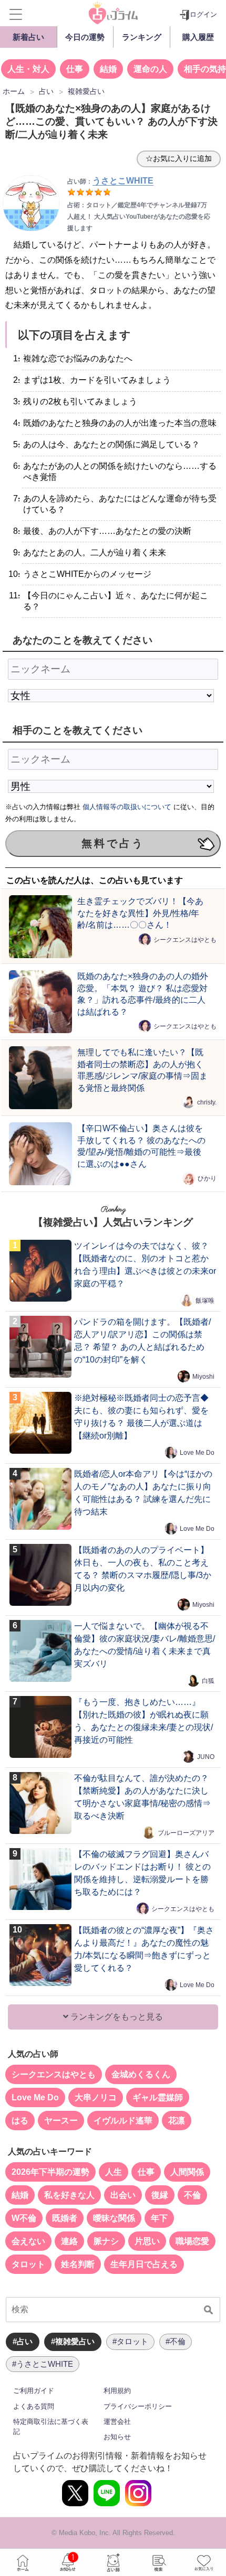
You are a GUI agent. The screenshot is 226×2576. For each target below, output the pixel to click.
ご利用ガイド (34, 2391)
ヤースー (61, 2121)
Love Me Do (197, 1453)
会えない (28, 2241)
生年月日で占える (144, 2264)
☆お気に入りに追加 (179, 158)
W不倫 (24, 2218)
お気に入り (203, 2562)
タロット (28, 2264)
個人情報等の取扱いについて (127, 807)
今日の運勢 (85, 37)
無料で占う (113, 843)
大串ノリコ (96, 2097)
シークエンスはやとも (185, 940)
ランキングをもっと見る (116, 2017)
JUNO (206, 1757)
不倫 (192, 2195)
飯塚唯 (205, 1301)
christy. (207, 1102)
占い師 (113, 2562)
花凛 (177, 2121)
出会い (123, 2195)
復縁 (160, 2195)
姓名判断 (78, 2264)
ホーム (23, 2562)
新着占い (28, 37)
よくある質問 (34, 2406)
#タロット (130, 2341)
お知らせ (117, 2437)
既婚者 (65, 2218)
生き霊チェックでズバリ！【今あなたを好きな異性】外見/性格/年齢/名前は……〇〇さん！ (140, 913)
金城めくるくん (141, 2074)
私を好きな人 (69, 2195)
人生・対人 (28, 69)
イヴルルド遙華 (123, 2121)
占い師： (110, 181)
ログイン (203, 14)
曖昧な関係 (114, 2218)
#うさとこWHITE (43, 2364)
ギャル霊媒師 (158, 2097)
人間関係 (187, 2172)
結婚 (108, 69)
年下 (159, 2218)
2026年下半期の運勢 (50, 2172)
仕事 (75, 69)
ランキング (142, 37)
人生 (114, 2172)
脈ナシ (106, 2241)
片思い (147, 2241)
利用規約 (117, 2391)
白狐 (208, 1681)
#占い (23, 2341)
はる (20, 2121)
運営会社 (117, 2422)
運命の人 (150, 69)
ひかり (207, 1178)
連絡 (69, 2241)
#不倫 (176, 2341)
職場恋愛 (192, 2241)
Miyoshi (203, 1377)
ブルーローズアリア (186, 1833)
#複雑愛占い (73, 2341)
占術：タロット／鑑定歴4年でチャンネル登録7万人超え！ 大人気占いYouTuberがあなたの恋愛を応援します (139, 217)
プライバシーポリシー (138, 2406)
